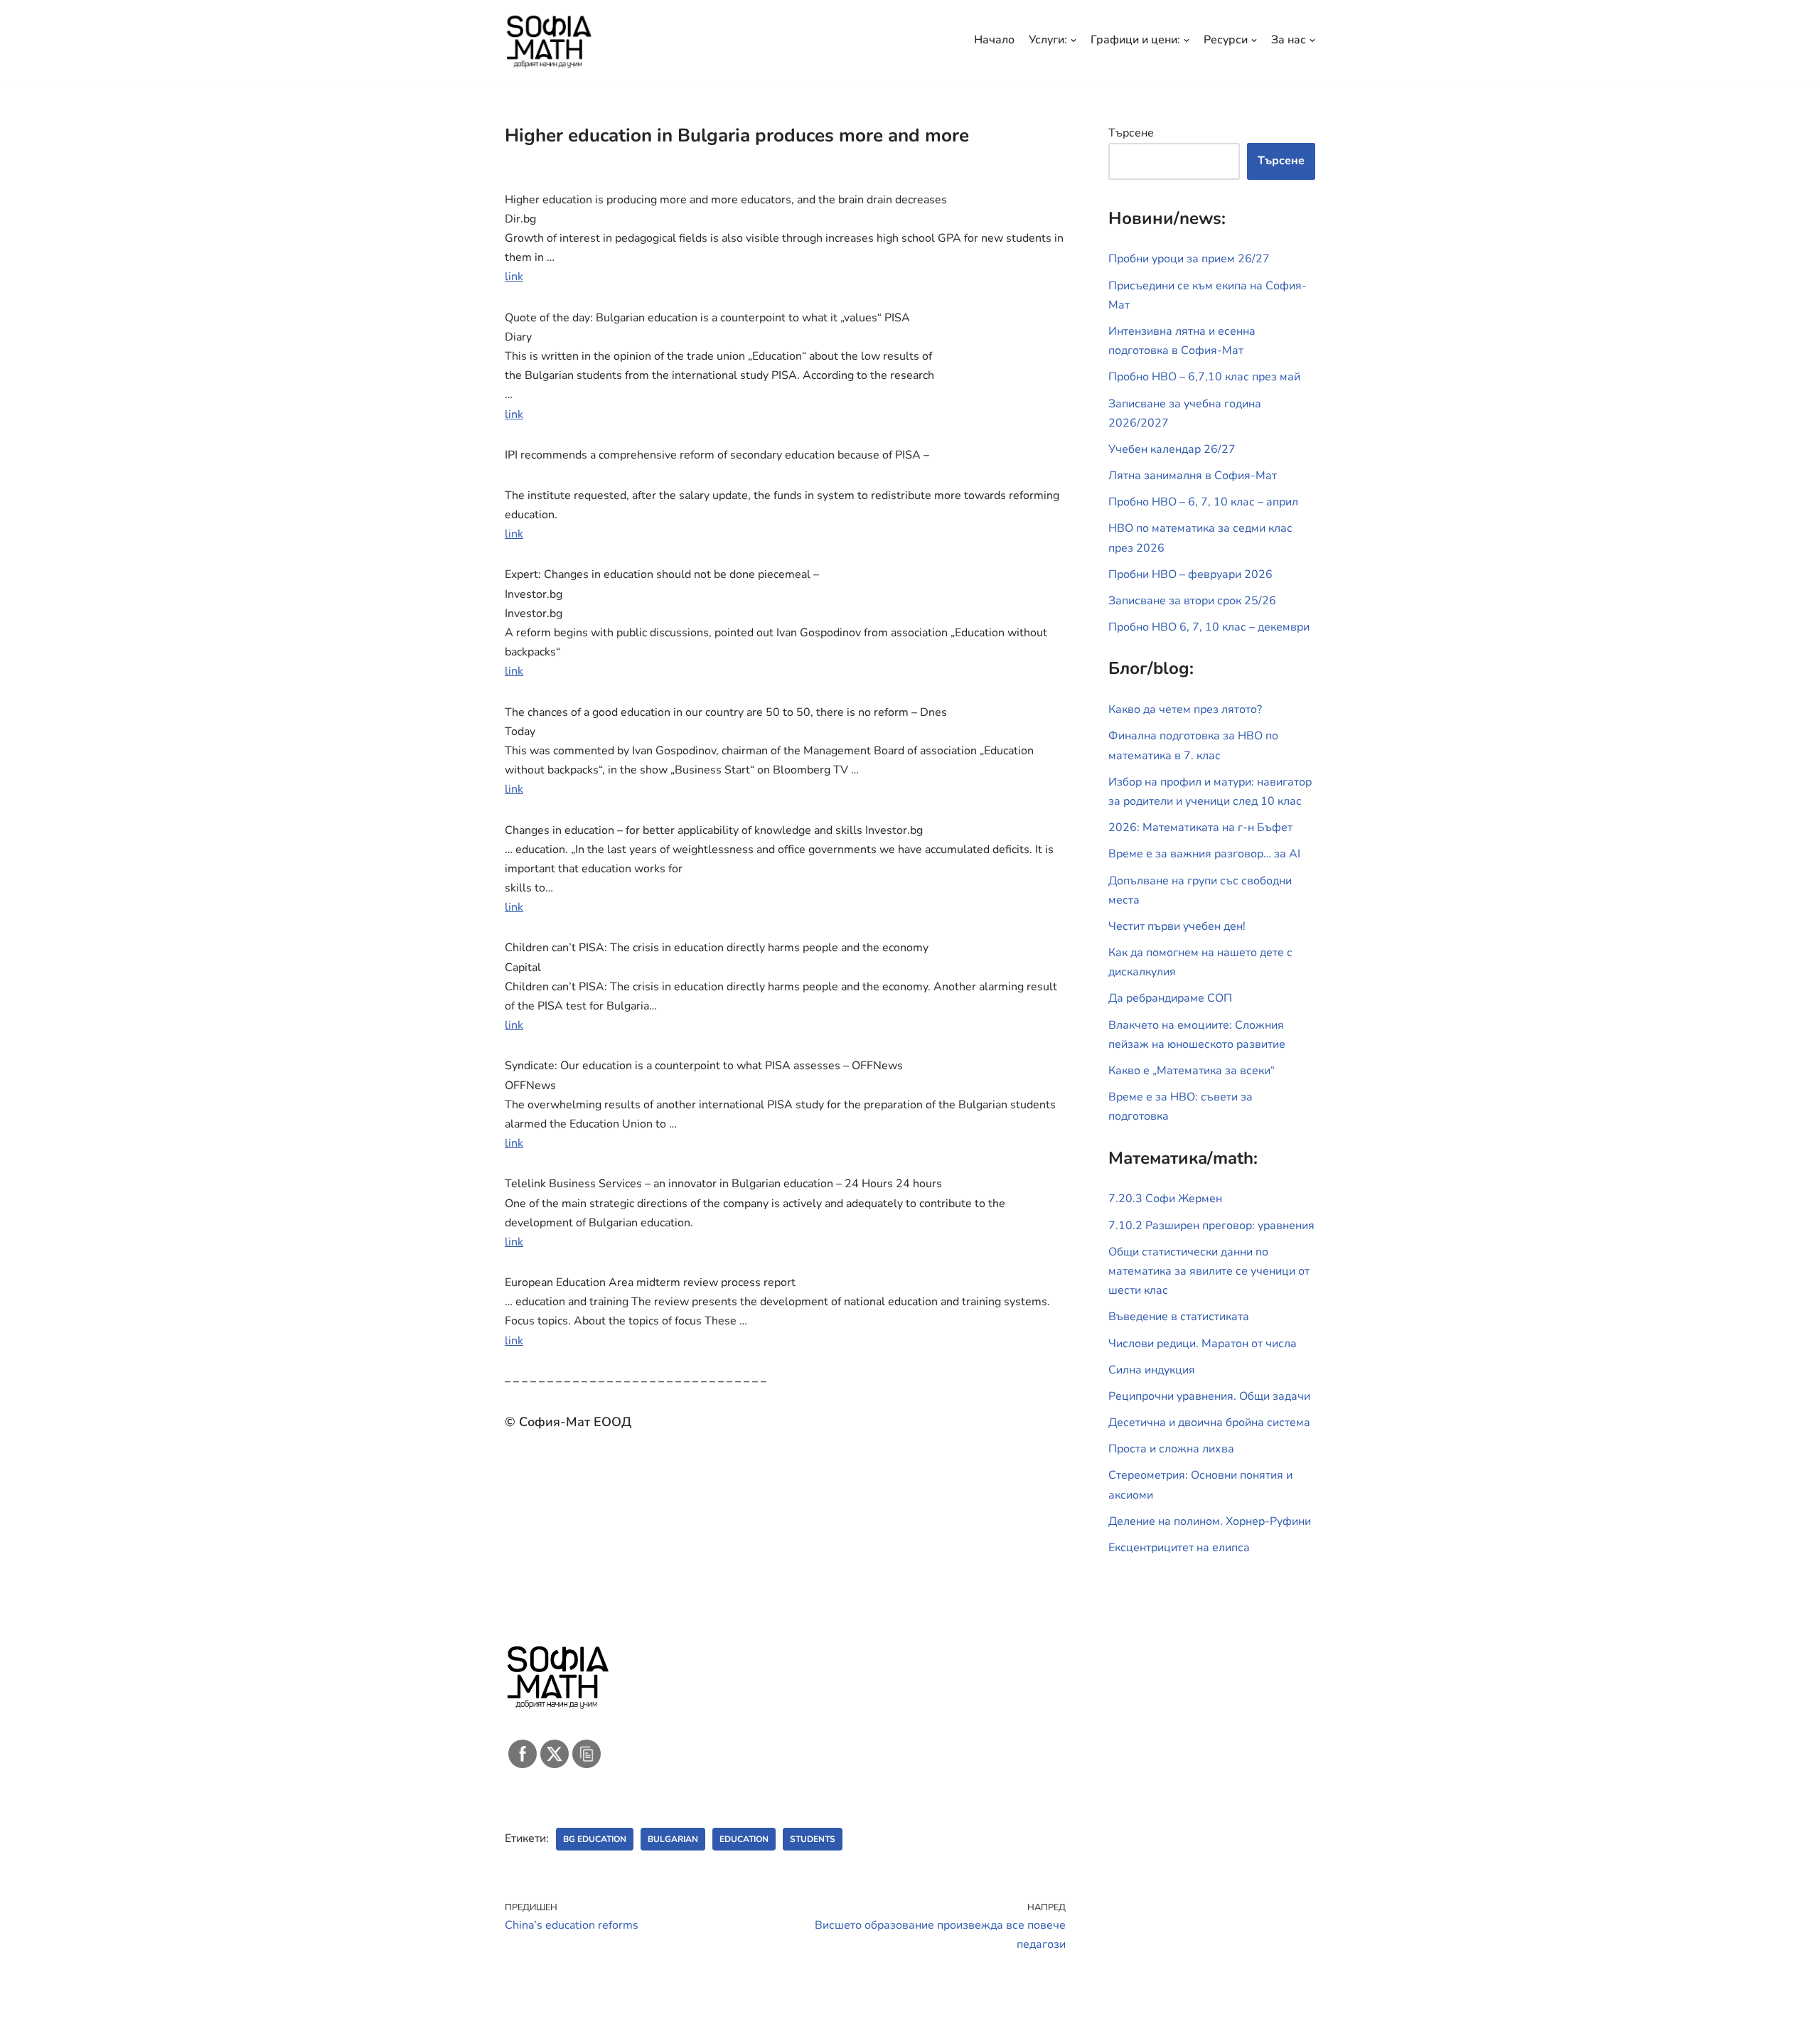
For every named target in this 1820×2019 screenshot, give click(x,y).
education (744, 1839)
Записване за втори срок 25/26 (1192, 601)
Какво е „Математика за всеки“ (1192, 1071)
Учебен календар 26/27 (1172, 449)
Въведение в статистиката (1179, 1317)
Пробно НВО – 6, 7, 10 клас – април (1203, 502)
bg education (595, 1839)
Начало (994, 40)
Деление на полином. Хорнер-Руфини (1210, 1521)
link (514, 277)
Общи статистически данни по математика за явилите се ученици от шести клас (1209, 1271)
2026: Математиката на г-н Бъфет (1200, 828)
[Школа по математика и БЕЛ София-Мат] (549, 41)
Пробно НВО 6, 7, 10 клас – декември (1209, 627)
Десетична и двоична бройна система (1209, 1423)
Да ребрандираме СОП (1170, 998)
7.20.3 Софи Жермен (1165, 1199)
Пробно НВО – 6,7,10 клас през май (1204, 377)
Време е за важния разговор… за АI (1204, 854)
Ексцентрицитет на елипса (1179, 1548)
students (813, 1839)
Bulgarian (673, 1839)
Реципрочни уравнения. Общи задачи (1209, 1396)
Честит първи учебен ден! (1177, 926)
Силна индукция (1152, 1370)
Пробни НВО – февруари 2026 (1190, 574)
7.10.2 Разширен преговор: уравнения (1211, 1226)
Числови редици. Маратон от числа (1203, 1344)
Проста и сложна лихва (1171, 1449)
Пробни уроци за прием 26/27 (1189, 259)
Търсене (1131, 133)
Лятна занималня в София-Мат (1193, 476)
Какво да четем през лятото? (1185, 709)
